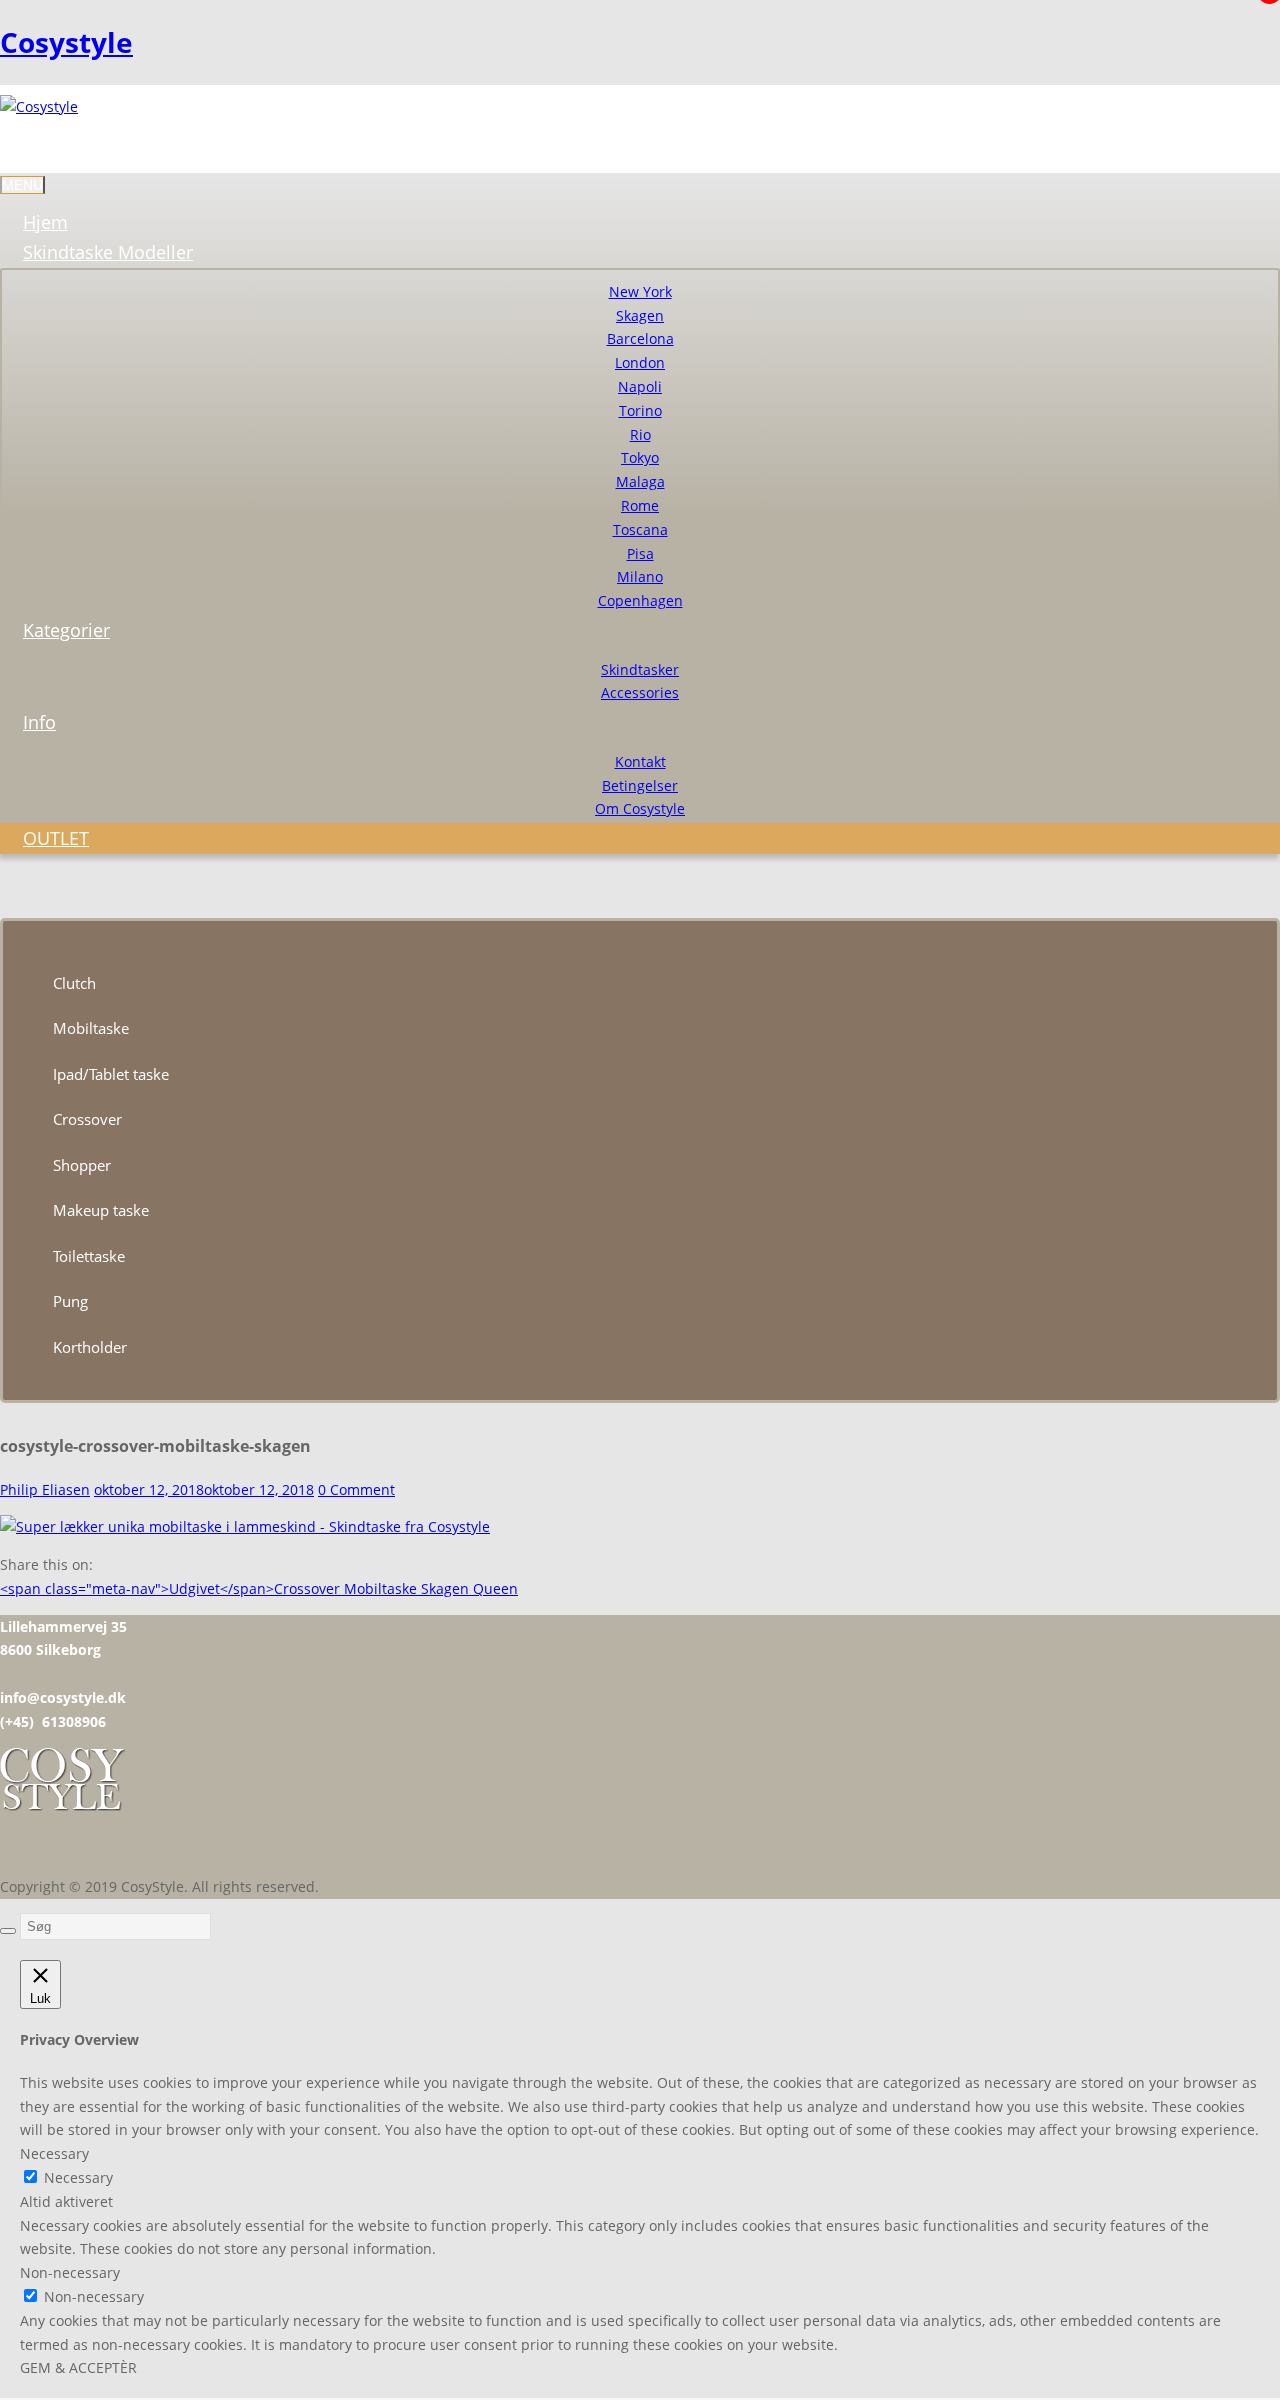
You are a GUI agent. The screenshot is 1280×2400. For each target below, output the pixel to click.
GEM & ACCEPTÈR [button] (78, 2367)
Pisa (640, 553)
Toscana (640, 529)
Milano (640, 576)
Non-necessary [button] (70, 2272)
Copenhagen (640, 600)
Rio (640, 434)
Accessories (640, 692)
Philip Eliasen (45, 1489)
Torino (640, 410)
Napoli (640, 386)
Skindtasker (640, 669)
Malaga (640, 481)
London (640, 362)
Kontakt (640, 761)
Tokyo (640, 457)
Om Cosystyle (640, 808)
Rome (640, 505)
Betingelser (640, 785)
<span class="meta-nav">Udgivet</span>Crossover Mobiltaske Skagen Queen (259, 1588)
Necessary (78, 2177)
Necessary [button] (54, 2153)
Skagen (640, 315)
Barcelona (640, 338)
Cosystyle (66, 42)
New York (640, 291)
